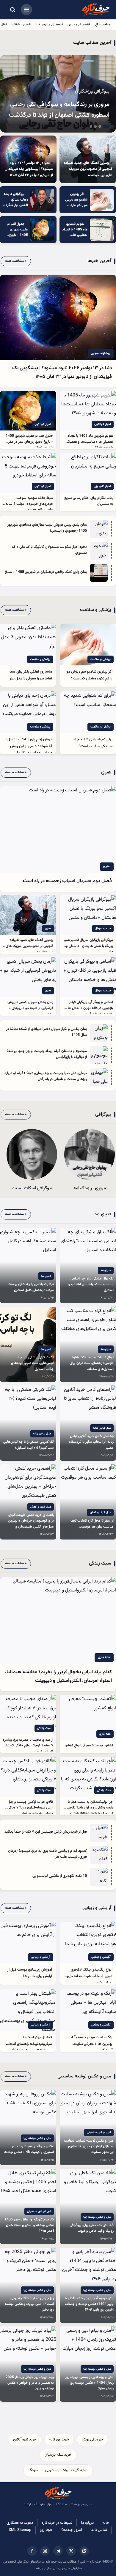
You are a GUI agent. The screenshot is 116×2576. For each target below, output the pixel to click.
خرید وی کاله (59, 2440)
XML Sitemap (20, 2530)
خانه (106, 2523)
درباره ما (87, 2523)
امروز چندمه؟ (72, 2530)
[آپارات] (84, 2551)
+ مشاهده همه (16, 261)
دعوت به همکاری (20, 2523)
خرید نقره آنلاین (25, 2440)
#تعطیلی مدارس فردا (49, 24)
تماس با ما (99, 2530)
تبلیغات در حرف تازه (57, 2523)
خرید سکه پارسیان (58, 2455)
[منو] (26, 10)
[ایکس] (71, 2551)
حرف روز (46, 2530)
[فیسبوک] (32, 2551)
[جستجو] (12, 10)
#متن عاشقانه (21, 24)
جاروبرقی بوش (92, 2440)
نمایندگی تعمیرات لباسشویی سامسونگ (58, 2470)
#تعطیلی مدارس (79, 24)
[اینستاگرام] (45, 2551)
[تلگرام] (58, 2551)
